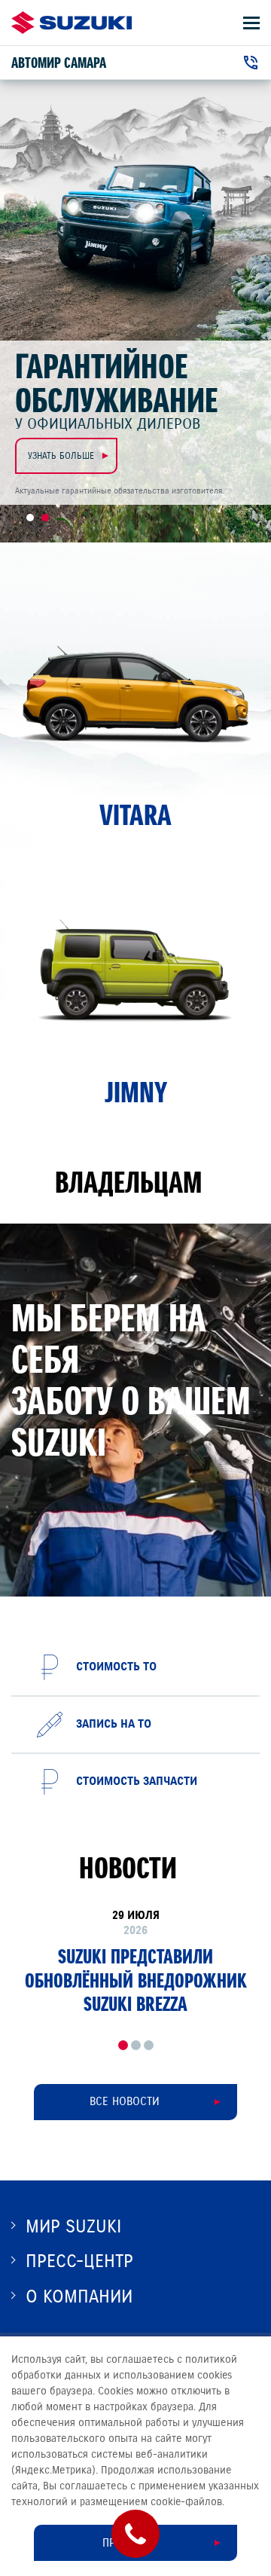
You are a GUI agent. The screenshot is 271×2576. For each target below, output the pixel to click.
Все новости (125, 2101)
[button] (123, 2045)
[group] (135, 1962)
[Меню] (251, 23)
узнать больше (64, 455)
